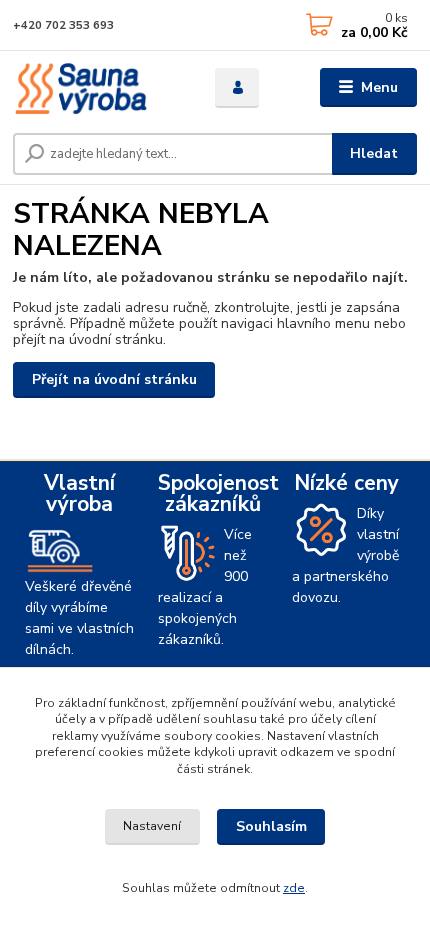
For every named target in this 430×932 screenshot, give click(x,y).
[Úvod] (97, 88)
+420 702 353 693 (63, 25)
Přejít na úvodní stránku (114, 379)
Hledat (374, 153)
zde (294, 888)
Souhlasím (271, 826)
